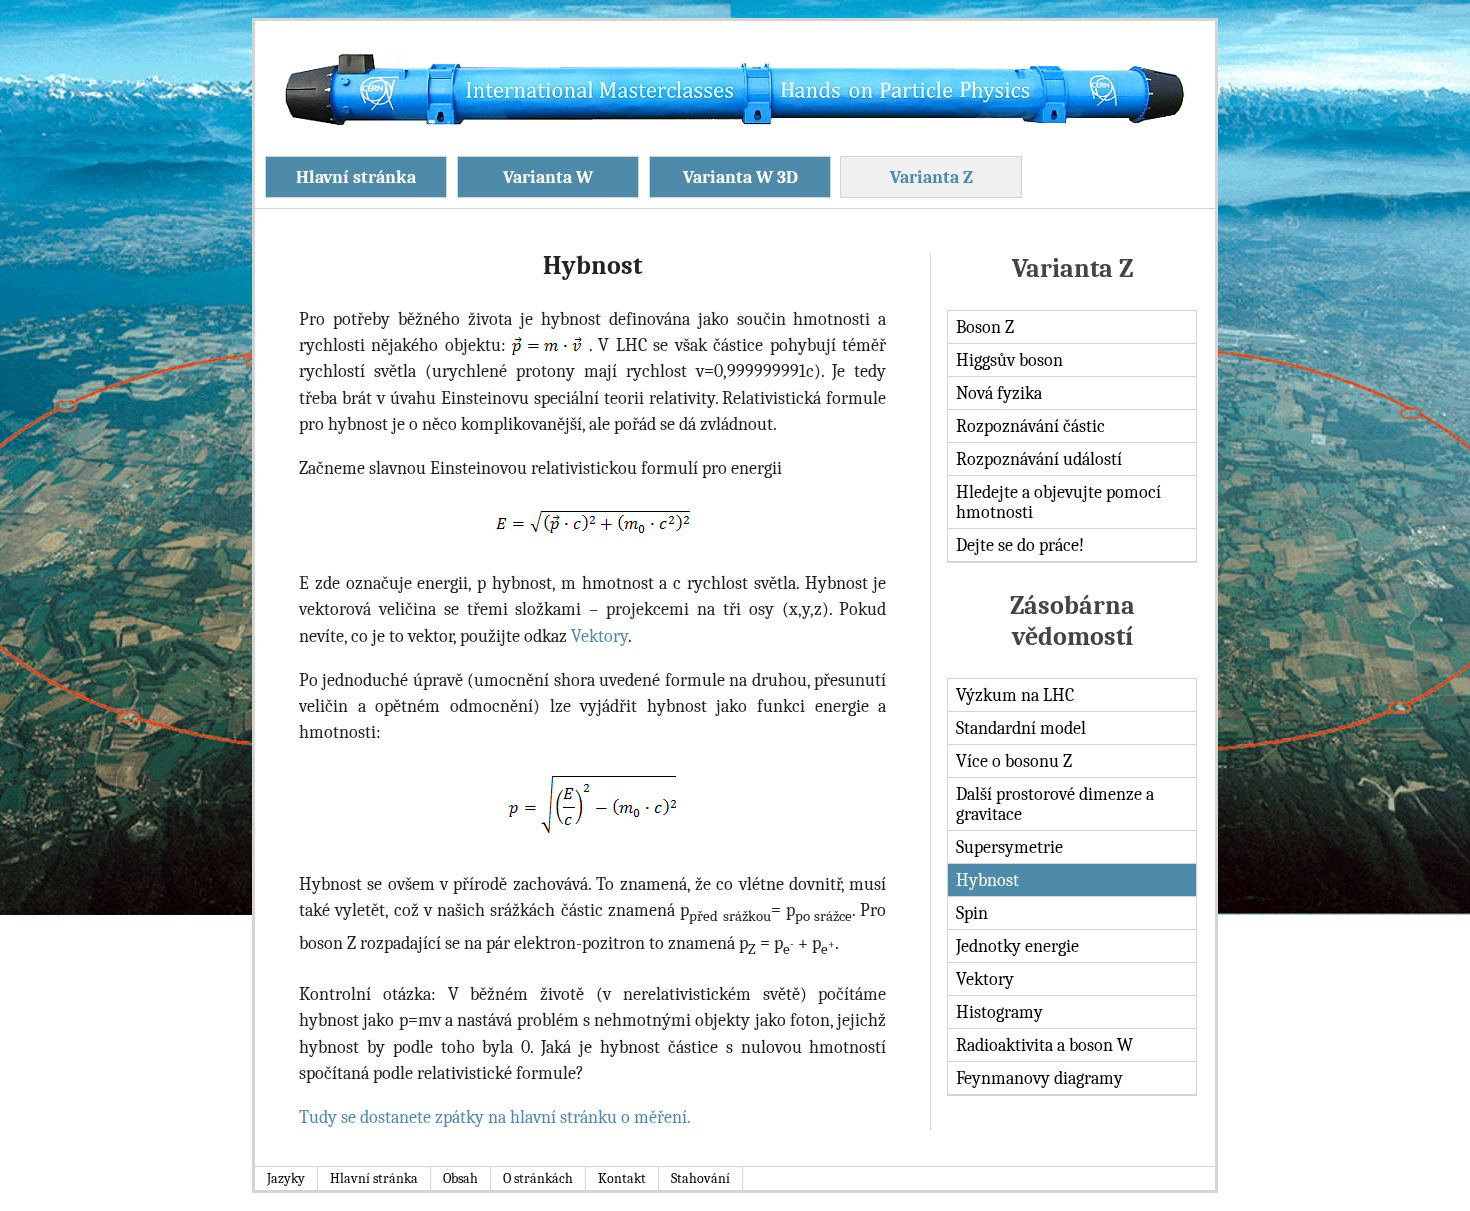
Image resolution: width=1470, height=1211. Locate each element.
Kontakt (622, 1178)
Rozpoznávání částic (1030, 426)
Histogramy (999, 1012)
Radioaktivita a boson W (1044, 1045)
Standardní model (1021, 728)
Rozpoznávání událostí (1039, 459)
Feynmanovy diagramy (1039, 1078)
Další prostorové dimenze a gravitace (1055, 804)
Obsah (460, 1178)
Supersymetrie (1009, 847)
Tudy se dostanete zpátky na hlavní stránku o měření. (495, 1117)
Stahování (700, 1178)
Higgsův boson (1009, 360)
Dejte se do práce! (1020, 545)
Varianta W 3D (740, 177)
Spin (972, 913)
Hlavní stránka (356, 177)
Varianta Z (931, 177)
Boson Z (985, 327)
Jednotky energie (1017, 946)
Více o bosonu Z (1014, 761)
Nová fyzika (999, 393)
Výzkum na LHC (1015, 695)
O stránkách (538, 1178)
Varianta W (548, 177)
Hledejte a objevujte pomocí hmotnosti (1058, 502)
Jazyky (286, 1178)
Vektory (985, 979)
